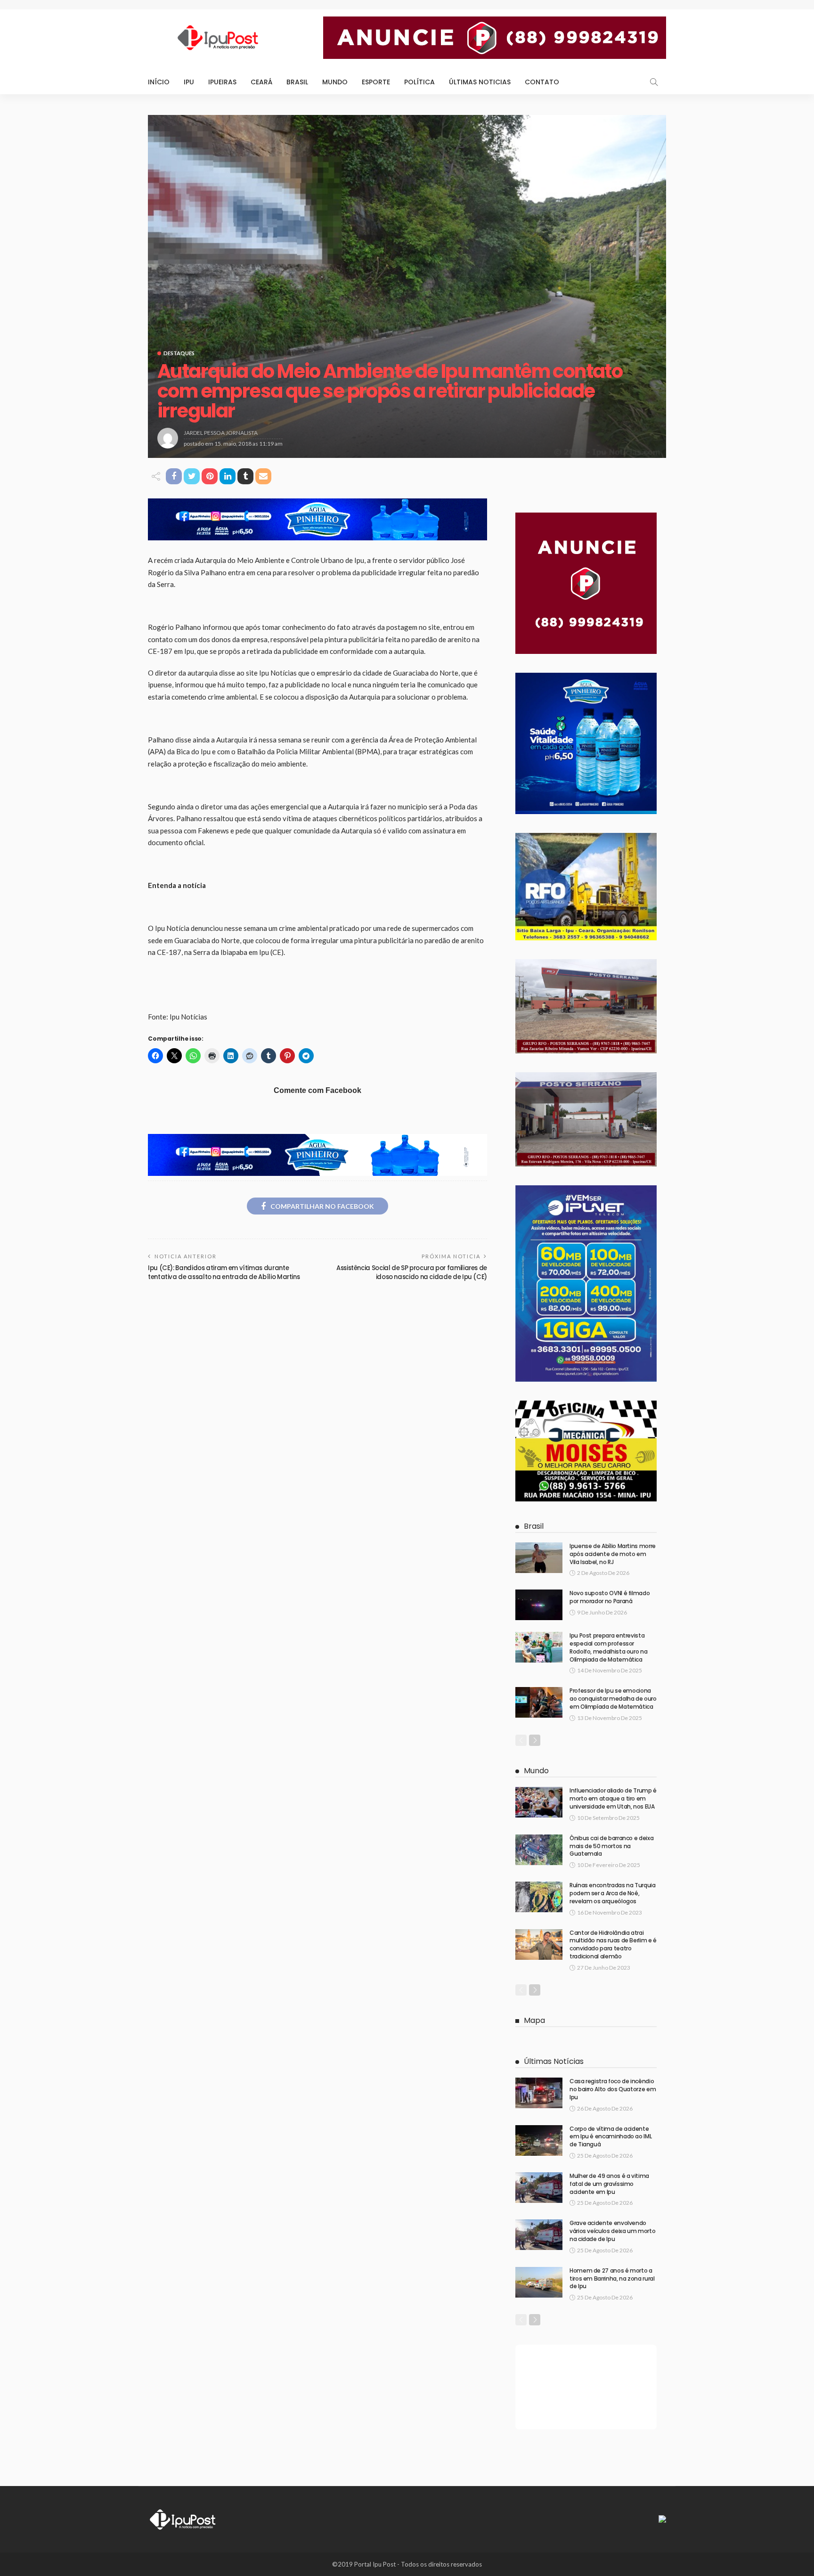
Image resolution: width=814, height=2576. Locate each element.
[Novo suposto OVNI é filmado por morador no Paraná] (539, 1605)
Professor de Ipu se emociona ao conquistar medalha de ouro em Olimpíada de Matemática (613, 1699)
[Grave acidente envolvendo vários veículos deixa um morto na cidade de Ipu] (539, 2235)
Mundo (335, 82)
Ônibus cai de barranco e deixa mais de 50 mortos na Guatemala (611, 1846)
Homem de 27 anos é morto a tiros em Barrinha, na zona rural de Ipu (612, 2278)
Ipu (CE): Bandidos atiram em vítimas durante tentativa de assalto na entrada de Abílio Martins (224, 1272)
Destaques (179, 353)
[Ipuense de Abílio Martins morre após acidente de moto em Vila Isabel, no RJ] (539, 1558)
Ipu (189, 82)
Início (159, 82)
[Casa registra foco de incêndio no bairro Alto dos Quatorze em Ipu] (539, 2093)
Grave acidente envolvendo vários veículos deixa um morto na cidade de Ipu (612, 2231)
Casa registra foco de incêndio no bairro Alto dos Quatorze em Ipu (613, 2089)
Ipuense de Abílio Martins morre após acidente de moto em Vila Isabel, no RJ (613, 1554)
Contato (542, 82)
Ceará (261, 82)
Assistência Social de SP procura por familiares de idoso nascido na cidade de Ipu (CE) (412, 1272)
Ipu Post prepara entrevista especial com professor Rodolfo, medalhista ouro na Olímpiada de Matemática (608, 1647)
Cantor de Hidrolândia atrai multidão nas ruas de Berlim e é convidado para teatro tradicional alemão (613, 1944)
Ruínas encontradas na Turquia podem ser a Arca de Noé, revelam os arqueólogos (613, 1893)
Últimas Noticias (480, 82)
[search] (654, 82)
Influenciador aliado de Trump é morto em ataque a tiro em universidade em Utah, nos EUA (613, 1798)
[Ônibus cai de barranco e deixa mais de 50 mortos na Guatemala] (539, 1850)
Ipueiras (222, 82)
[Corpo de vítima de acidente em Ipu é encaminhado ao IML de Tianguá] (539, 2140)
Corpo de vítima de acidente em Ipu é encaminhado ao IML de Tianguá (610, 2137)
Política (419, 82)
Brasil (297, 82)
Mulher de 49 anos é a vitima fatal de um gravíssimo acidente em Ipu (609, 2184)
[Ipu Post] (183, 2518)
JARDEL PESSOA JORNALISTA (221, 433)
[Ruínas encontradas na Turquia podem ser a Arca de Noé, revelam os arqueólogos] (539, 1897)
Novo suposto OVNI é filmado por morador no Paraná (610, 1597)
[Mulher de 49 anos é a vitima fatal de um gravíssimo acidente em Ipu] (539, 2188)
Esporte (376, 82)
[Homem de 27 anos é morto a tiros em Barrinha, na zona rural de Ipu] (539, 2282)
